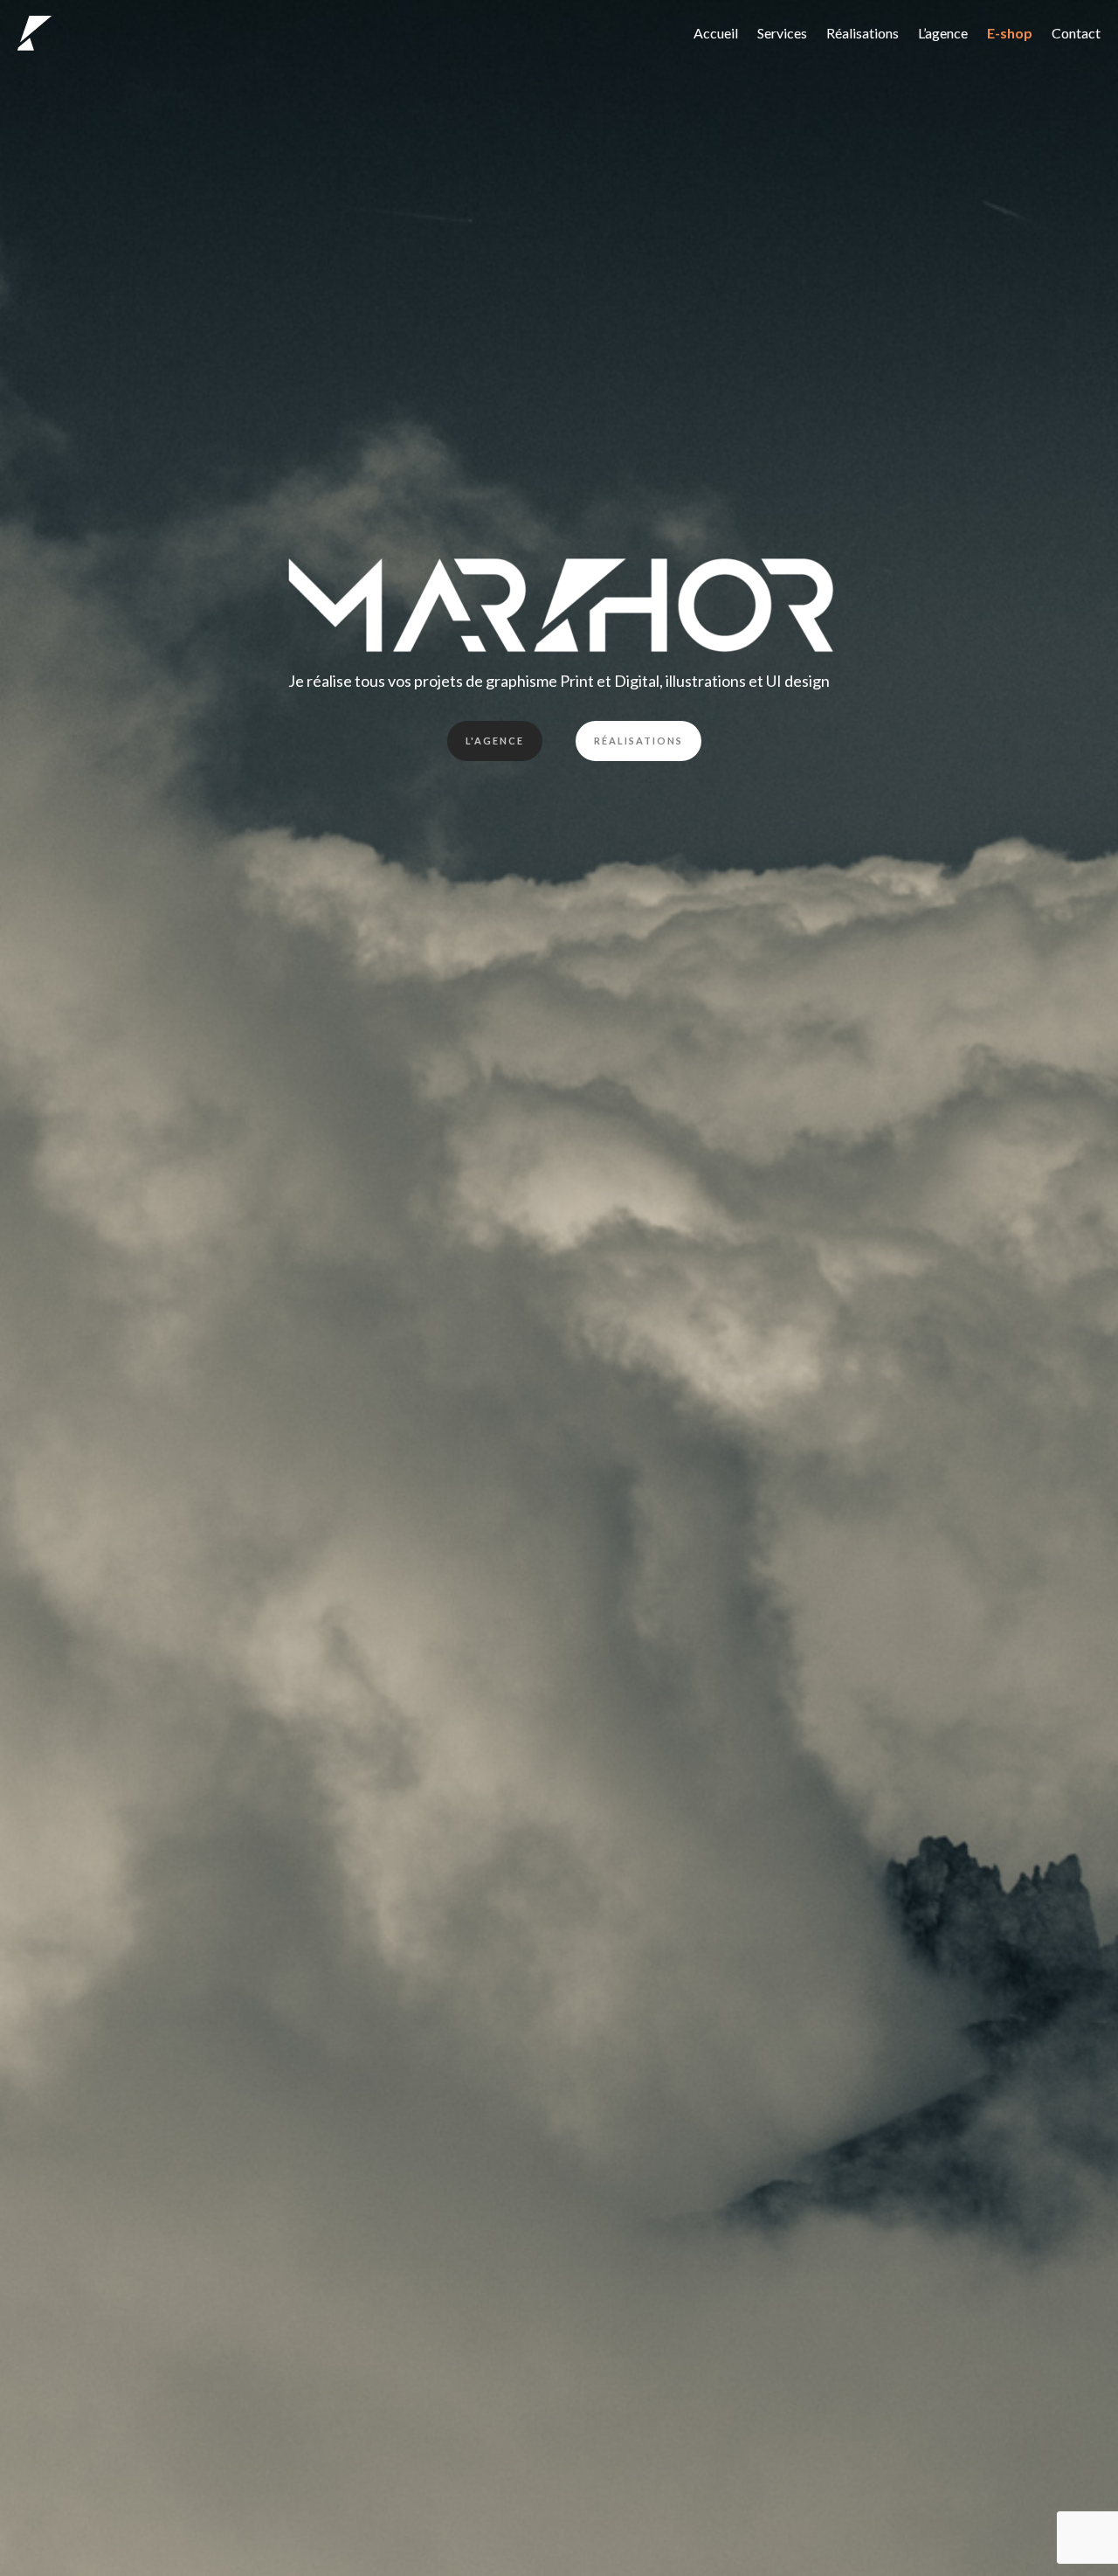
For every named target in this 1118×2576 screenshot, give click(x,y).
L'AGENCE (495, 741)
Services (782, 33)
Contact (1076, 33)
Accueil (716, 33)
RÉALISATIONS (638, 741)
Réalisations (863, 33)
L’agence (943, 33)
